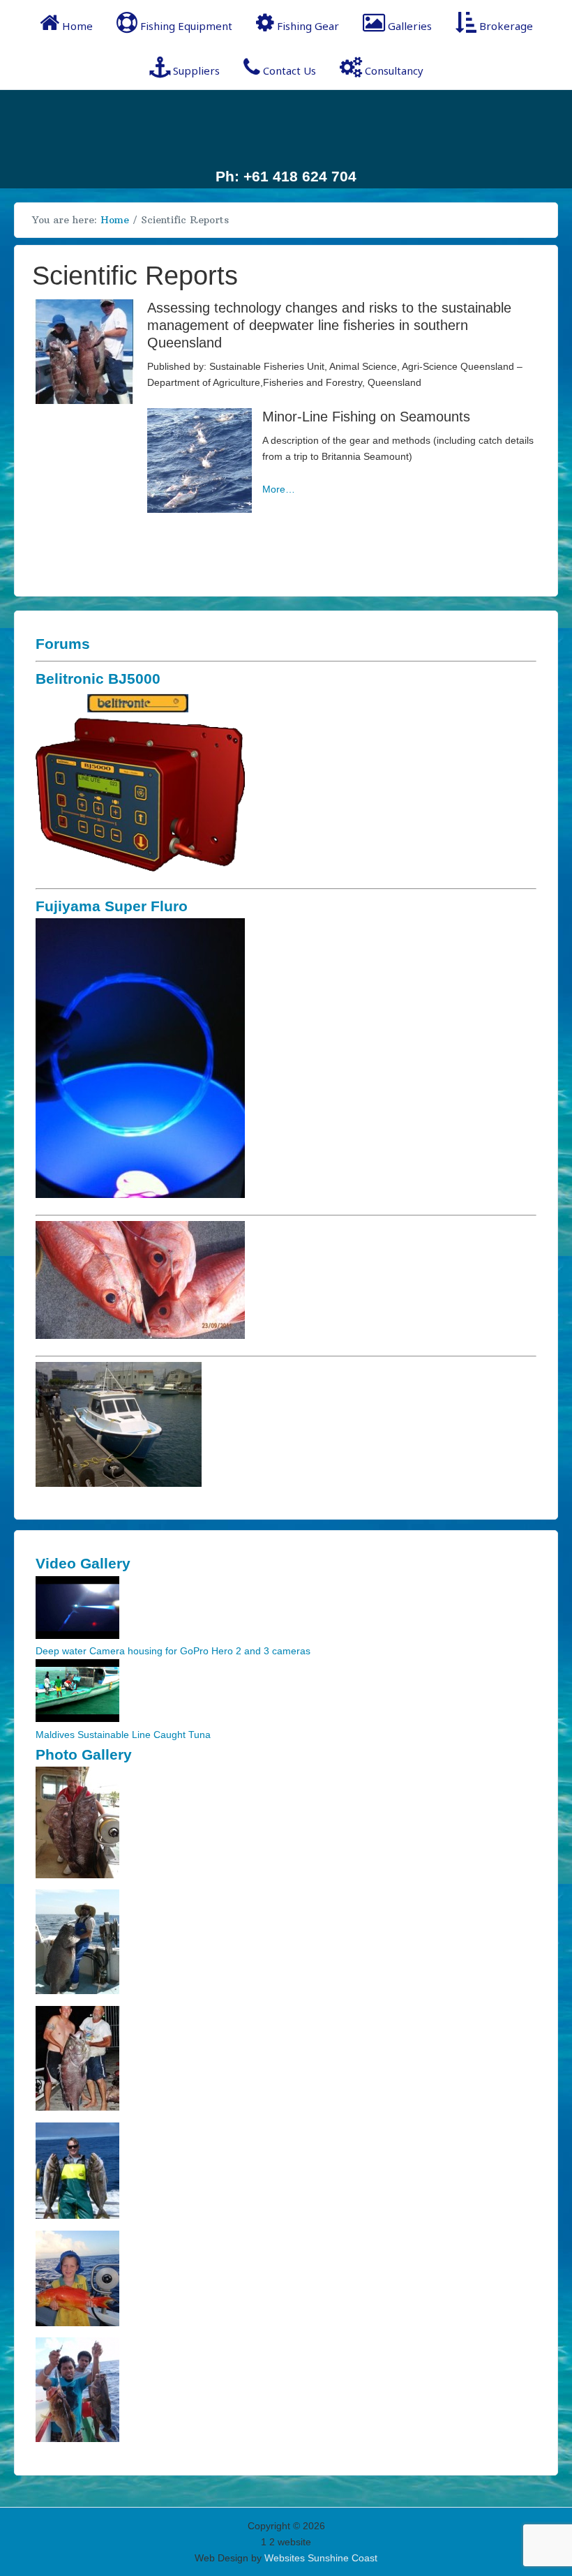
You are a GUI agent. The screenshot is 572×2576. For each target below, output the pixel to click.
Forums (63, 644)
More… (279, 489)
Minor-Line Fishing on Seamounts (366, 417)
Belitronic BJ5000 (98, 679)
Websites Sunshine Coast (321, 2558)
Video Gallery (83, 1563)
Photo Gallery (84, 1754)
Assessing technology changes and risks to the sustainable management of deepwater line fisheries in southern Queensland (329, 325)
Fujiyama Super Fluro (112, 906)
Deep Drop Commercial (286, 127)
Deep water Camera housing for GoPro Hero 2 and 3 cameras (173, 1651)
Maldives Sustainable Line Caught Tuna (123, 1735)
